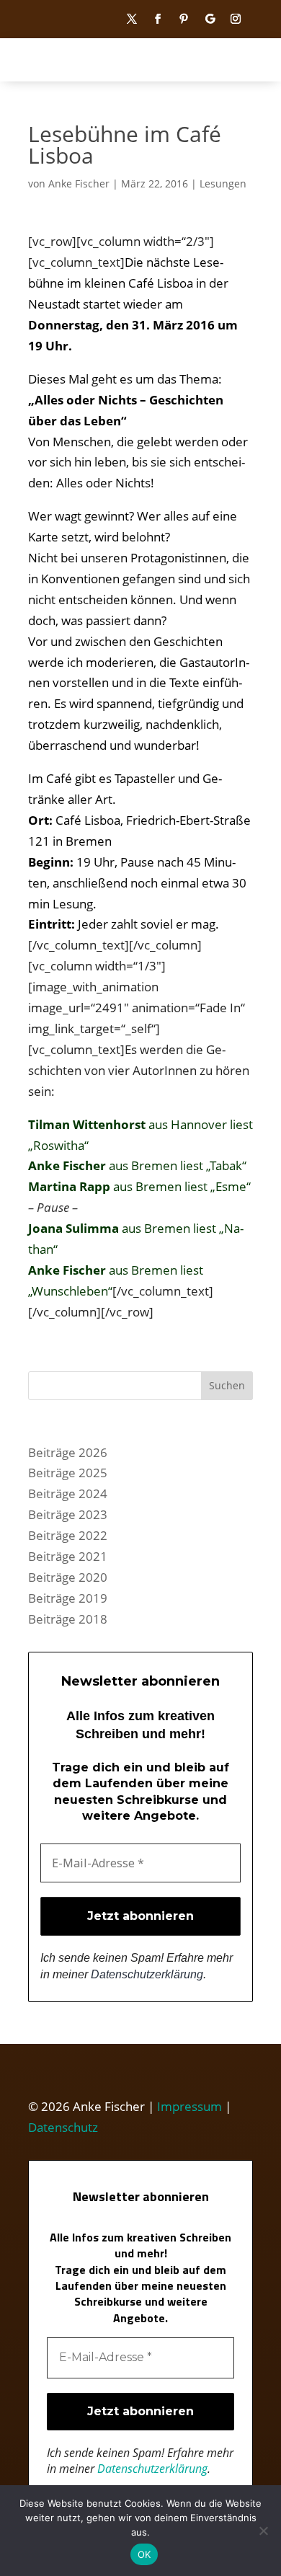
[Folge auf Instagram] (236, 19)
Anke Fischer (79, 183)
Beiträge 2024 (68, 1493)
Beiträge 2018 (68, 1619)
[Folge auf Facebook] (158, 19)
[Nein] (263, 2531)
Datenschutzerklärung (147, 1974)
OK (144, 2554)
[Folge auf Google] (210, 19)
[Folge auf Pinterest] (184, 19)
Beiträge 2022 (68, 1535)
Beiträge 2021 (68, 1556)
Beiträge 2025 (68, 1473)
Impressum (189, 2106)
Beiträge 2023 (68, 1514)
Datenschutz (63, 2127)
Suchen (227, 1385)
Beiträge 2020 (68, 1577)
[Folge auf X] (132, 19)
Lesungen (223, 183)
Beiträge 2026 (68, 1452)
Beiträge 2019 (68, 1598)
